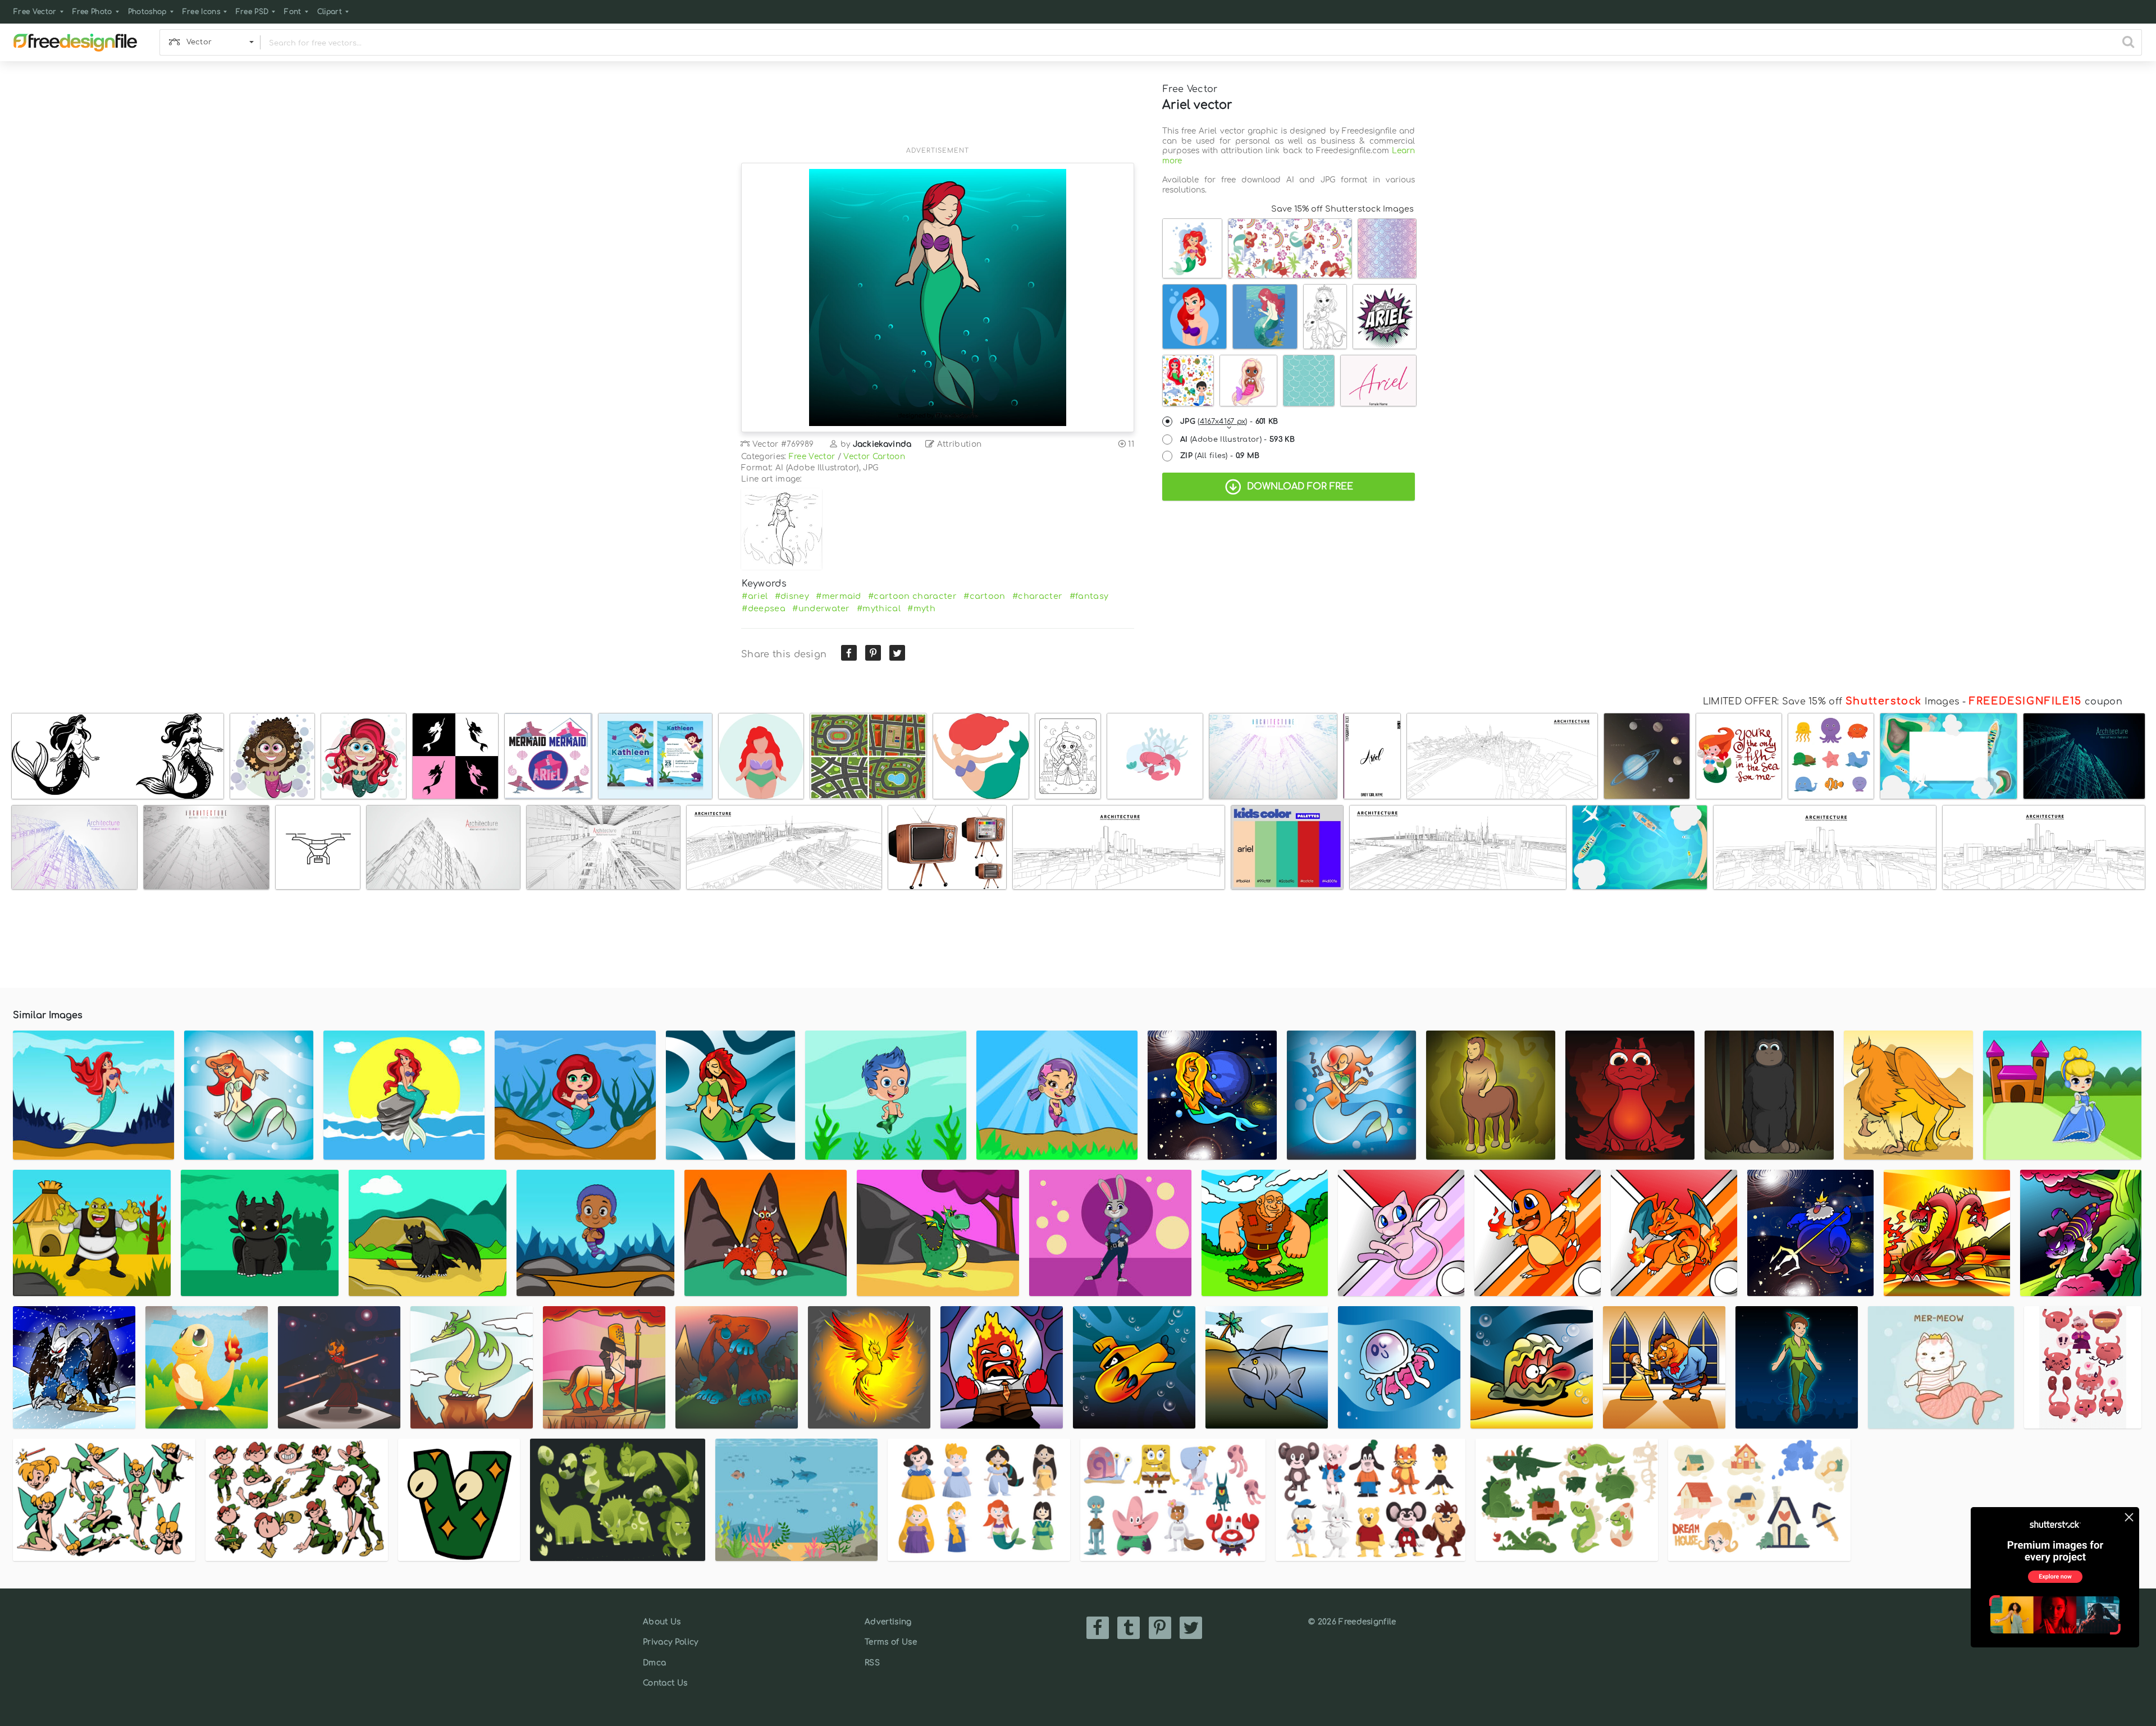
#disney (792, 596)
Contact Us (665, 1683)
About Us (662, 1622)
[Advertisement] (938, 111)
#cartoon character (912, 596)
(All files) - (1220, 456)
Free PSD (252, 12)
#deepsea (764, 608)
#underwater (821, 608)
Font (293, 12)
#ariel (755, 596)
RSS (872, 1663)
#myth (921, 608)
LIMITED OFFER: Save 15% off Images (1831, 702)
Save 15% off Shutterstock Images (1342, 209)
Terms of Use (891, 1642)
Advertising (888, 1622)
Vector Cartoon (874, 457)
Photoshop (147, 12)
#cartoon (985, 596)
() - (1229, 422)
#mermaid (839, 596)
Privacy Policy (670, 1642)
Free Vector (35, 12)
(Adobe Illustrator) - (1237, 439)
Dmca (654, 1663)
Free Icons (201, 12)
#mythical (879, 608)
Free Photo (92, 12)
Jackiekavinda (882, 444)
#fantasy (1089, 596)
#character (1037, 596)
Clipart (330, 12)
